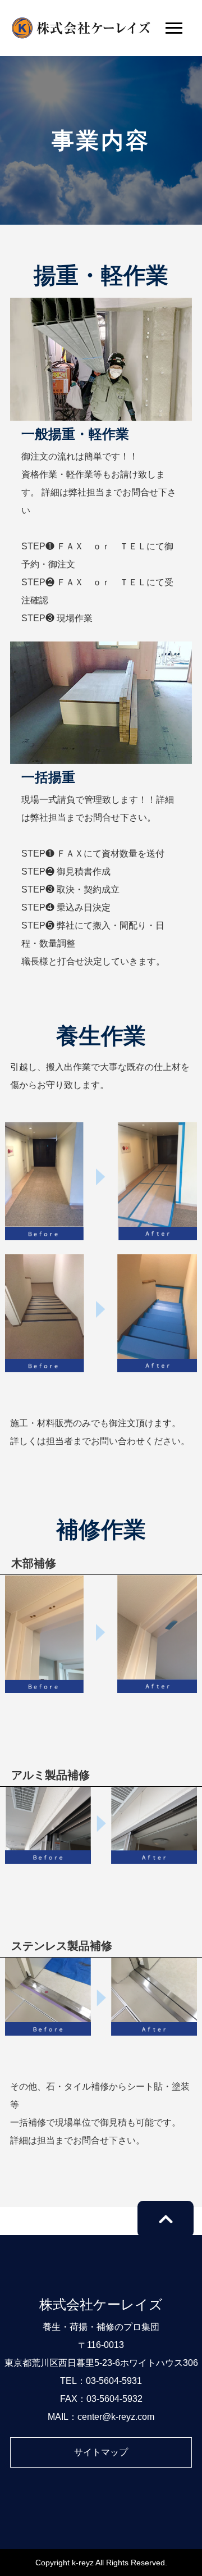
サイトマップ (101, 2452)
